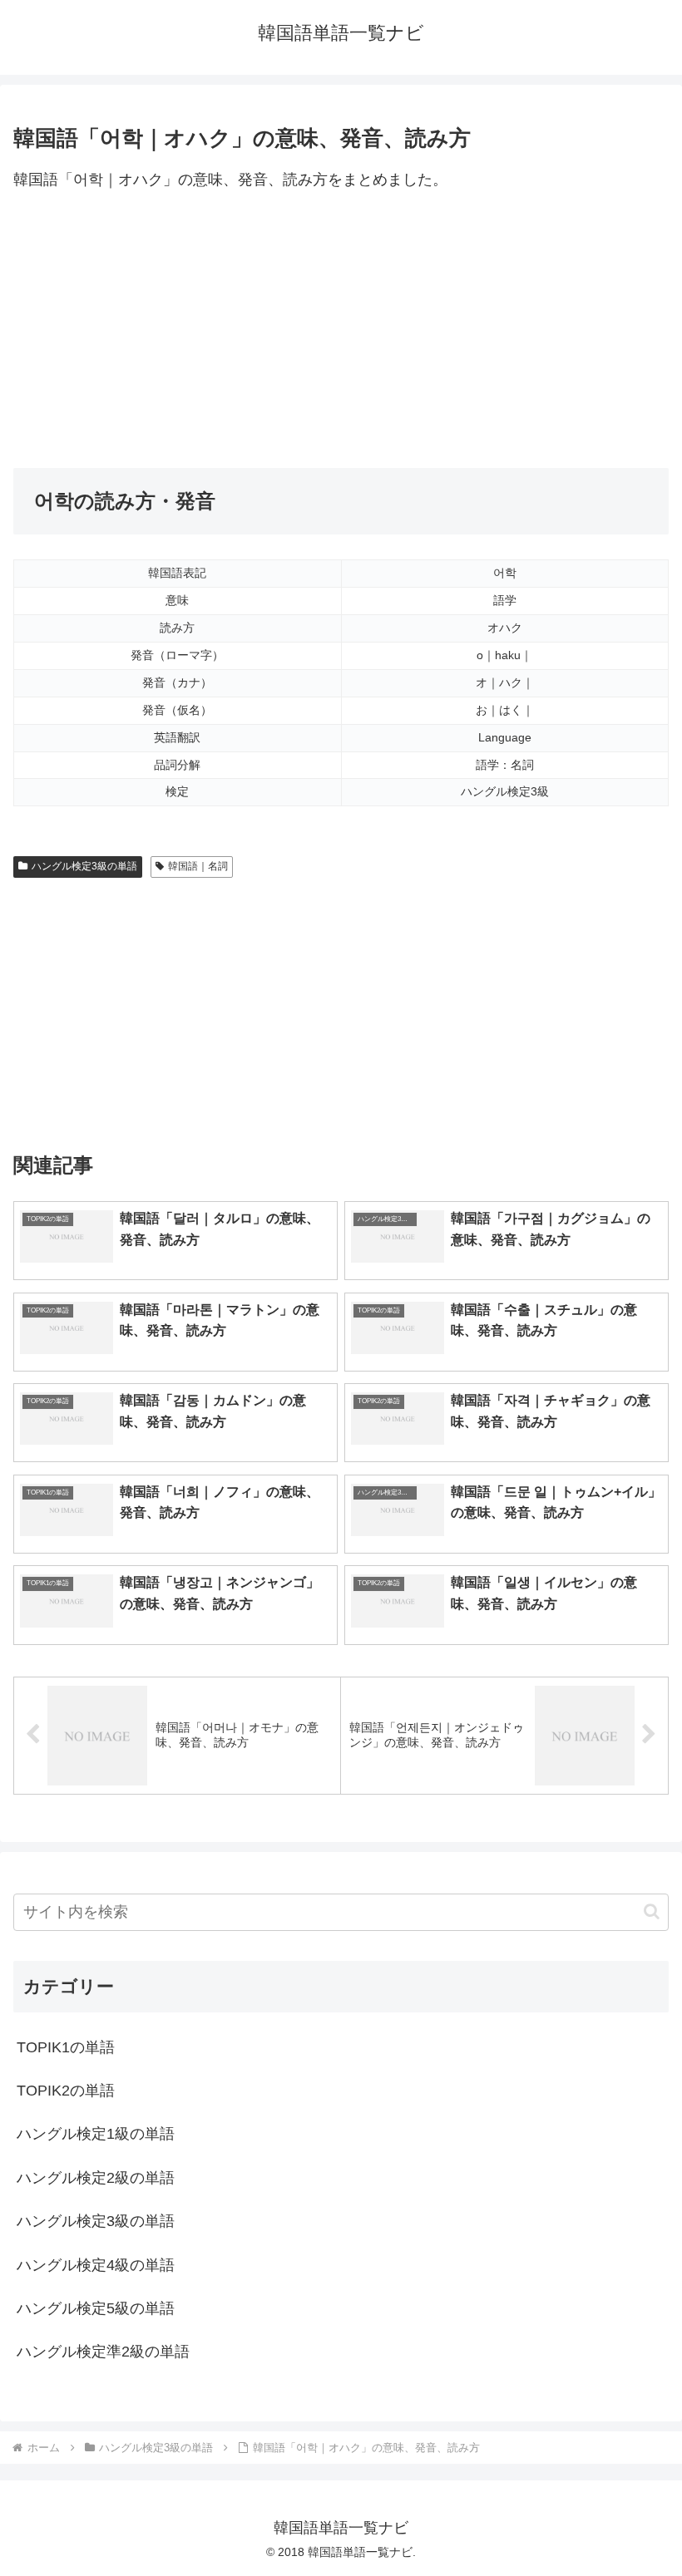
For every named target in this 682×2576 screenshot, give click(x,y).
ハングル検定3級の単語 (84, 866)
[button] (652, 1911)
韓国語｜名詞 (198, 866)
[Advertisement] (341, 331)
